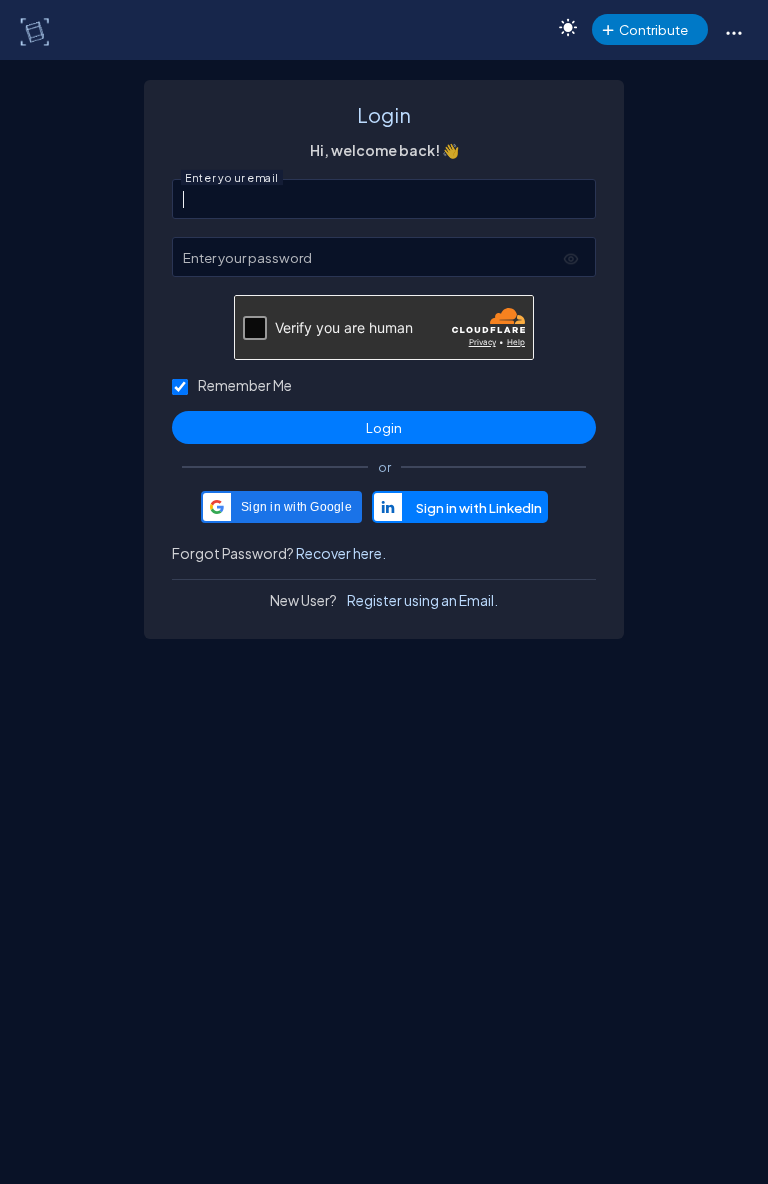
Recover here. (341, 553)
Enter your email (232, 178)
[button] (733, 32)
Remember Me (245, 385)
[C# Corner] (36, 31)
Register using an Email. (422, 600)
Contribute (653, 29)
